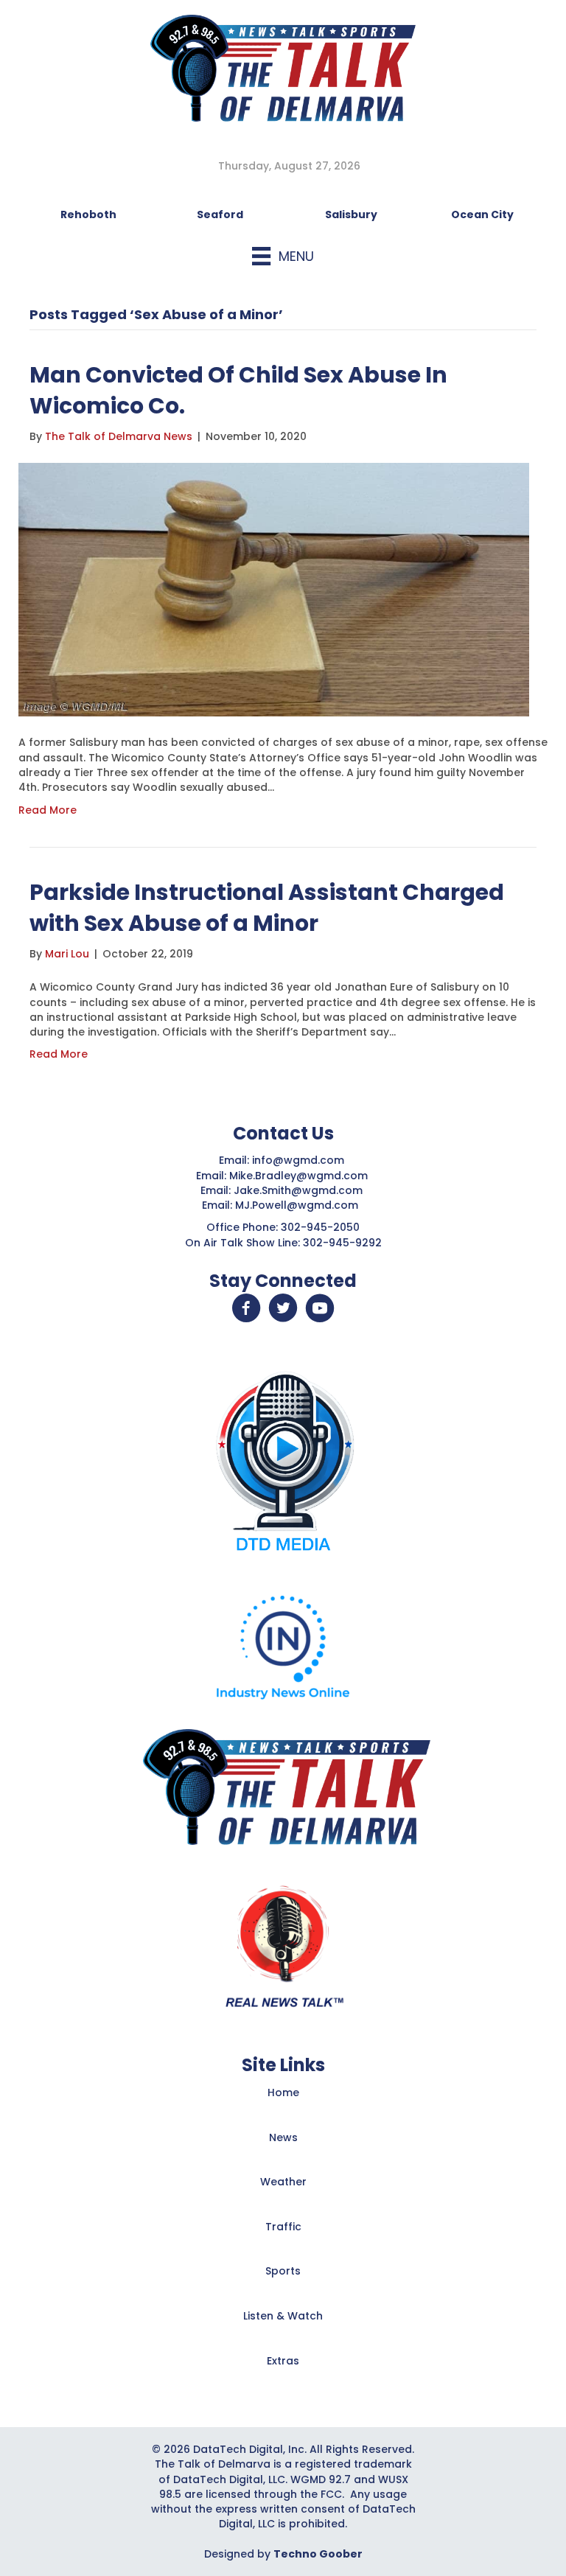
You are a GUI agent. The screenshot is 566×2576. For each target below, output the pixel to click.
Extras (283, 2361)
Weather (283, 2182)
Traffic (283, 2227)
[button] (246, 1308)
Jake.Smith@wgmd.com (300, 1190)
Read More (48, 810)
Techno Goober (318, 2554)
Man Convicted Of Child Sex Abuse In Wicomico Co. (238, 390)
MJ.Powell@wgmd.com (300, 1205)
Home (283, 2092)
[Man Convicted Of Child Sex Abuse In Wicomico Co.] (274, 589)
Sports (283, 2271)
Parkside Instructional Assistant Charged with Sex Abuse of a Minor (267, 908)
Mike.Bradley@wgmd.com (298, 1176)
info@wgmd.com (300, 1160)
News (283, 2137)
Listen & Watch (283, 2316)
